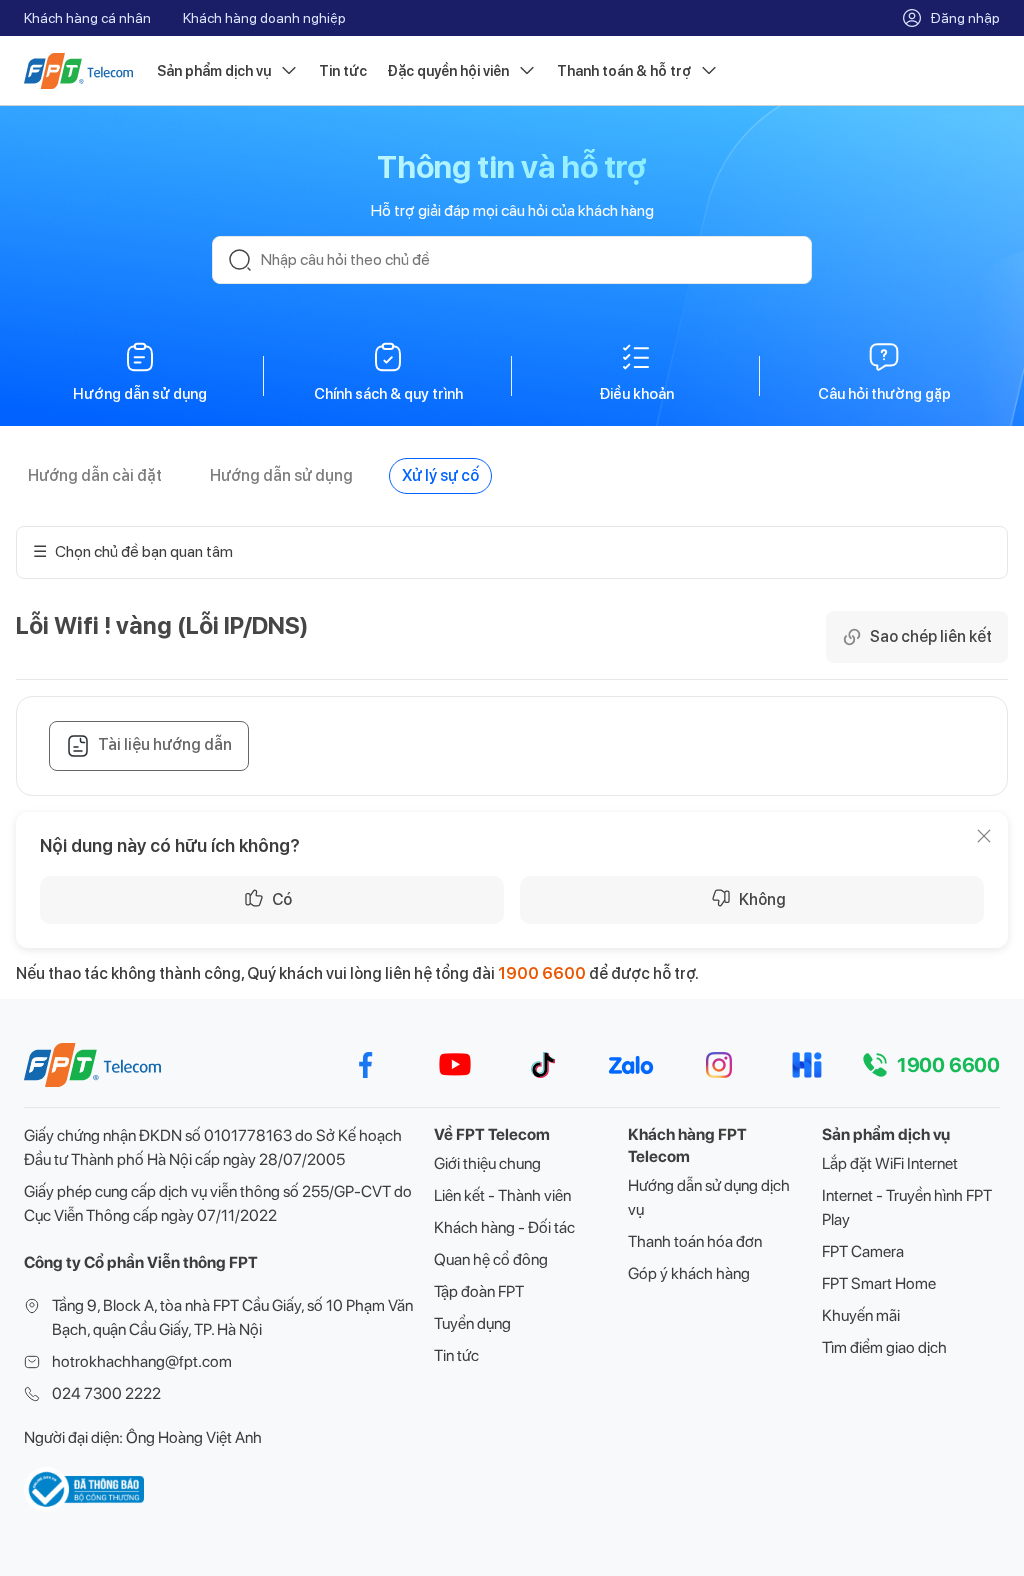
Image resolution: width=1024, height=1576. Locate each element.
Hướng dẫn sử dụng (281, 475)
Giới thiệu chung (487, 1163)
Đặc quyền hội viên (448, 71)
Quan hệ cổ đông (491, 1259)
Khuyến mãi (861, 1315)
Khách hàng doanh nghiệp (264, 18)
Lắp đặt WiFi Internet (890, 1163)
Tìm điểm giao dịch (884, 1347)
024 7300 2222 (106, 1393)
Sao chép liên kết (931, 636)
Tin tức (343, 71)
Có (282, 899)
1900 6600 (542, 973)
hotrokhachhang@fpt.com (142, 1361)
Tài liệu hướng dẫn (165, 744)
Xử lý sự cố (440, 475)
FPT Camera (863, 1251)
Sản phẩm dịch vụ (214, 71)
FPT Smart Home (879, 1283)
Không (762, 899)
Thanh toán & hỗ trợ (624, 71)
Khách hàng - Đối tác (504, 1227)
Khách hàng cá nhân (87, 18)
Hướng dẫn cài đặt (95, 475)
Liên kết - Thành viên (502, 1195)
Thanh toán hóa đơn (695, 1241)
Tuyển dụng (472, 1323)
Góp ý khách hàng (689, 1273)
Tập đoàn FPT (479, 1291)
